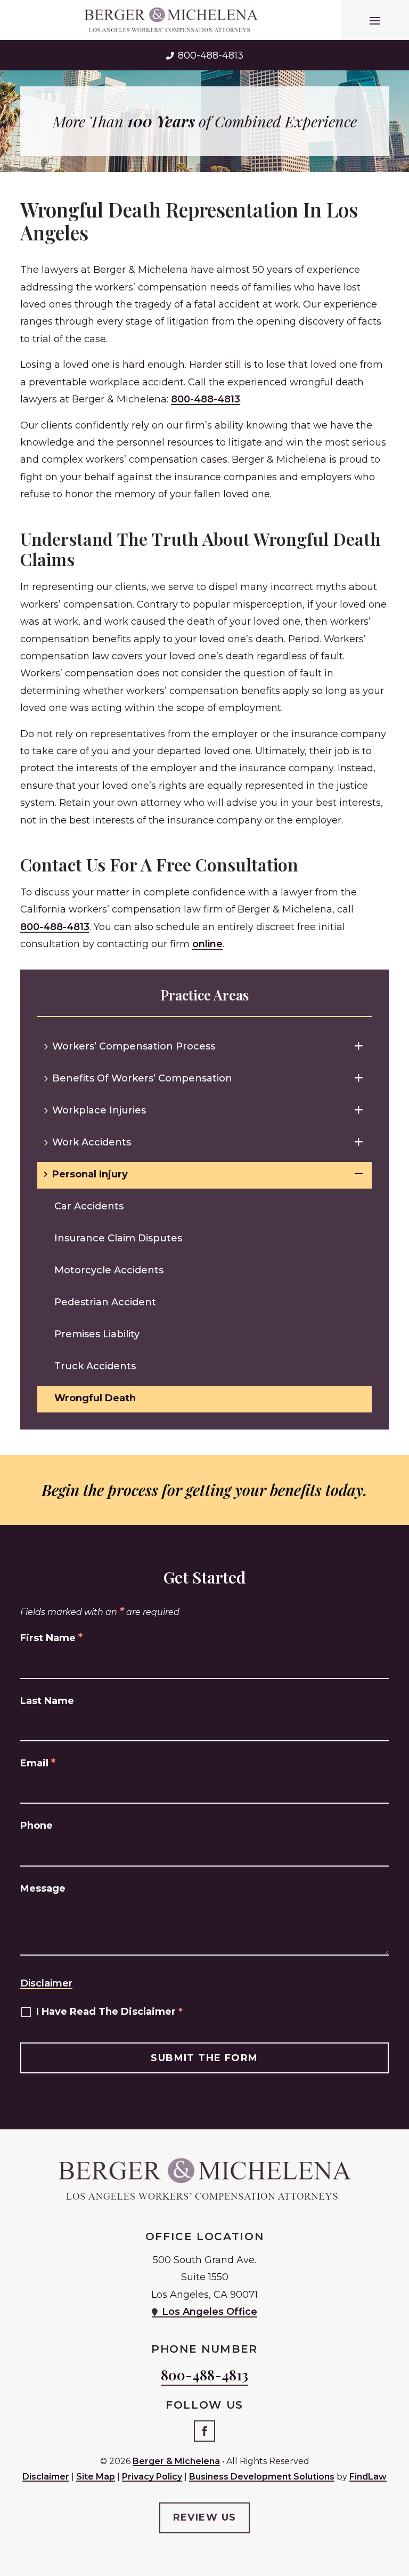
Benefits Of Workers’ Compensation (142, 1078)
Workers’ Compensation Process (134, 1046)
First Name (51, 1638)
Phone (36, 1826)
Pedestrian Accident (105, 1302)
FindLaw (368, 2477)
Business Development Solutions (262, 2477)
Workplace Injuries (99, 1110)
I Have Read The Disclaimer (109, 2012)
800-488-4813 (211, 55)
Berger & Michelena (176, 2461)
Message (43, 1888)
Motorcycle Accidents (109, 1270)
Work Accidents (92, 1142)
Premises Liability (97, 1334)
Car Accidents (89, 1206)
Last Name (47, 1701)
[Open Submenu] (359, 1046)
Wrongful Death (95, 1398)
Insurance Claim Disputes (118, 1238)
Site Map (96, 2477)
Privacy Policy (152, 2477)
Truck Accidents (95, 1366)
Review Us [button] (205, 2517)
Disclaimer (46, 1983)
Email (38, 1763)
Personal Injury (90, 1174)
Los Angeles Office (210, 2312)
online (207, 944)
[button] (375, 20)
